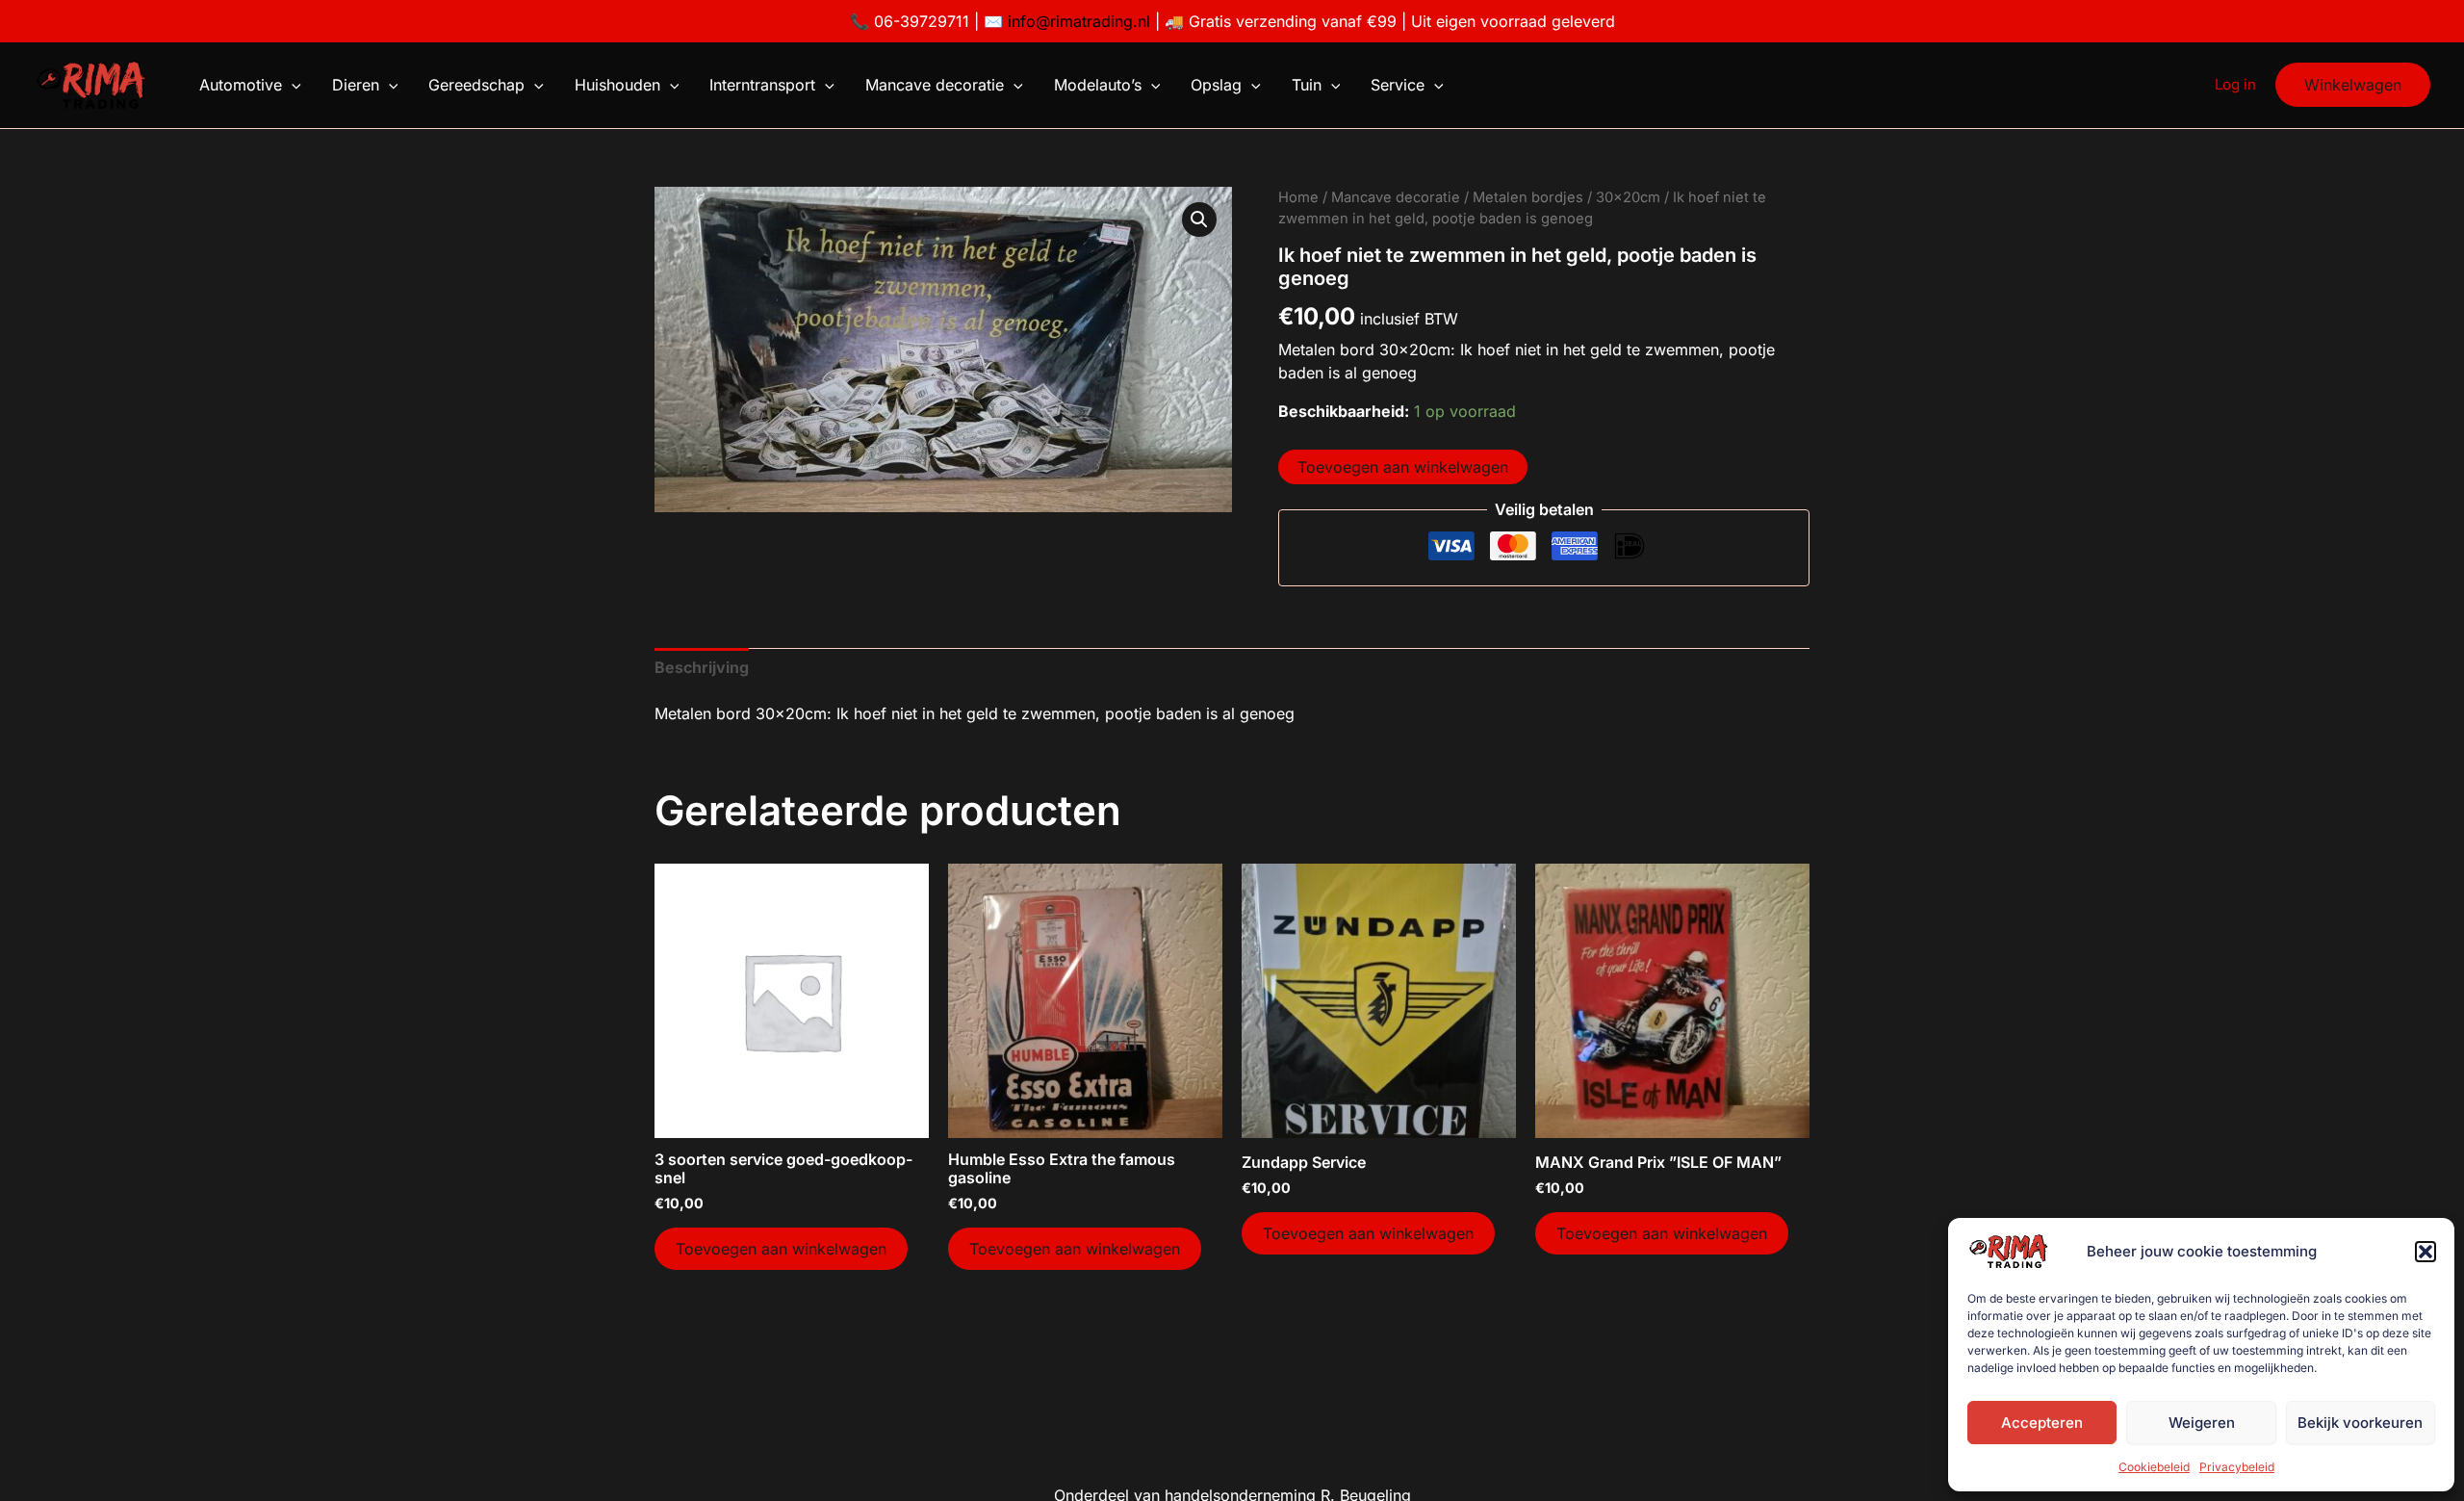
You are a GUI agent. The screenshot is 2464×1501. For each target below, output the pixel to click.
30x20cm (1628, 197)
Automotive (241, 85)
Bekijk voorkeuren (2360, 1423)
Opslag (1216, 85)
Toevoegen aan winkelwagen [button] (781, 1249)
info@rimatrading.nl (1077, 21)
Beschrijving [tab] (702, 667)
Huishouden (617, 85)
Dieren (356, 85)
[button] (2425, 1252)
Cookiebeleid (2154, 1467)
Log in (2235, 84)
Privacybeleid (2237, 1467)
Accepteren (2042, 1423)
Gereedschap (476, 85)
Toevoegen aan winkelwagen (1403, 467)
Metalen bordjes (1528, 197)
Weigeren (2202, 1423)
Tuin (1307, 85)
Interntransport (762, 85)
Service (1398, 85)
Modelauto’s (1098, 85)
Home (1298, 197)
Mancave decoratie (935, 85)
